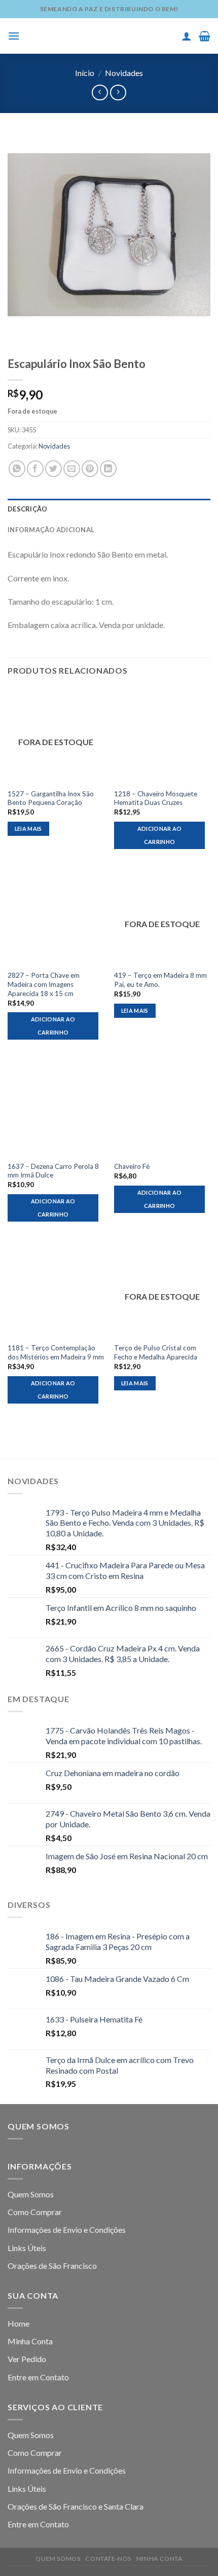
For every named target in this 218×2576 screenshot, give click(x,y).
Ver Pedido (27, 2359)
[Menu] (14, 36)
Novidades (124, 73)
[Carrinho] (205, 36)
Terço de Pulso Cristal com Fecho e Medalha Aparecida (156, 1352)
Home (19, 2323)
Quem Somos (31, 2194)
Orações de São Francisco (52, 2266)
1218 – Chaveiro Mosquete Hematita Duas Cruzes (156, 798)
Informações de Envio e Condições (67, 2230)
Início (85, 73)
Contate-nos (108, 2559)
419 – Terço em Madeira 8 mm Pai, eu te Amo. (160, 980)
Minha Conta (30, 2341)
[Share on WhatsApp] (17, 469)
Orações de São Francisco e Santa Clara (76, 2506)
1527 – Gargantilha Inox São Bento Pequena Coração (51, 798)
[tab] (109, 509)
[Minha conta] (187, 36)
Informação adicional (51, 530)
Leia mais (28, 829)
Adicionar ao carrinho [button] (160, 835)
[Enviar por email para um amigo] (72, 469)
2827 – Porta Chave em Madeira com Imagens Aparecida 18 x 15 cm (44, 984)
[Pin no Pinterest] (90, 469)
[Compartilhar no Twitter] (53, 469)
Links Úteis (27, 2248)
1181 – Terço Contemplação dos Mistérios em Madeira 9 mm (56, 1352)
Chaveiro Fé (132, 1166)
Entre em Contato (38, 2377)
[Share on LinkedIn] (108, 469)
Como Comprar (35, 2212)
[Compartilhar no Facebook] (35, 469)
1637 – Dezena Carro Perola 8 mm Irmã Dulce (53, 1171)
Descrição (27, 509)
